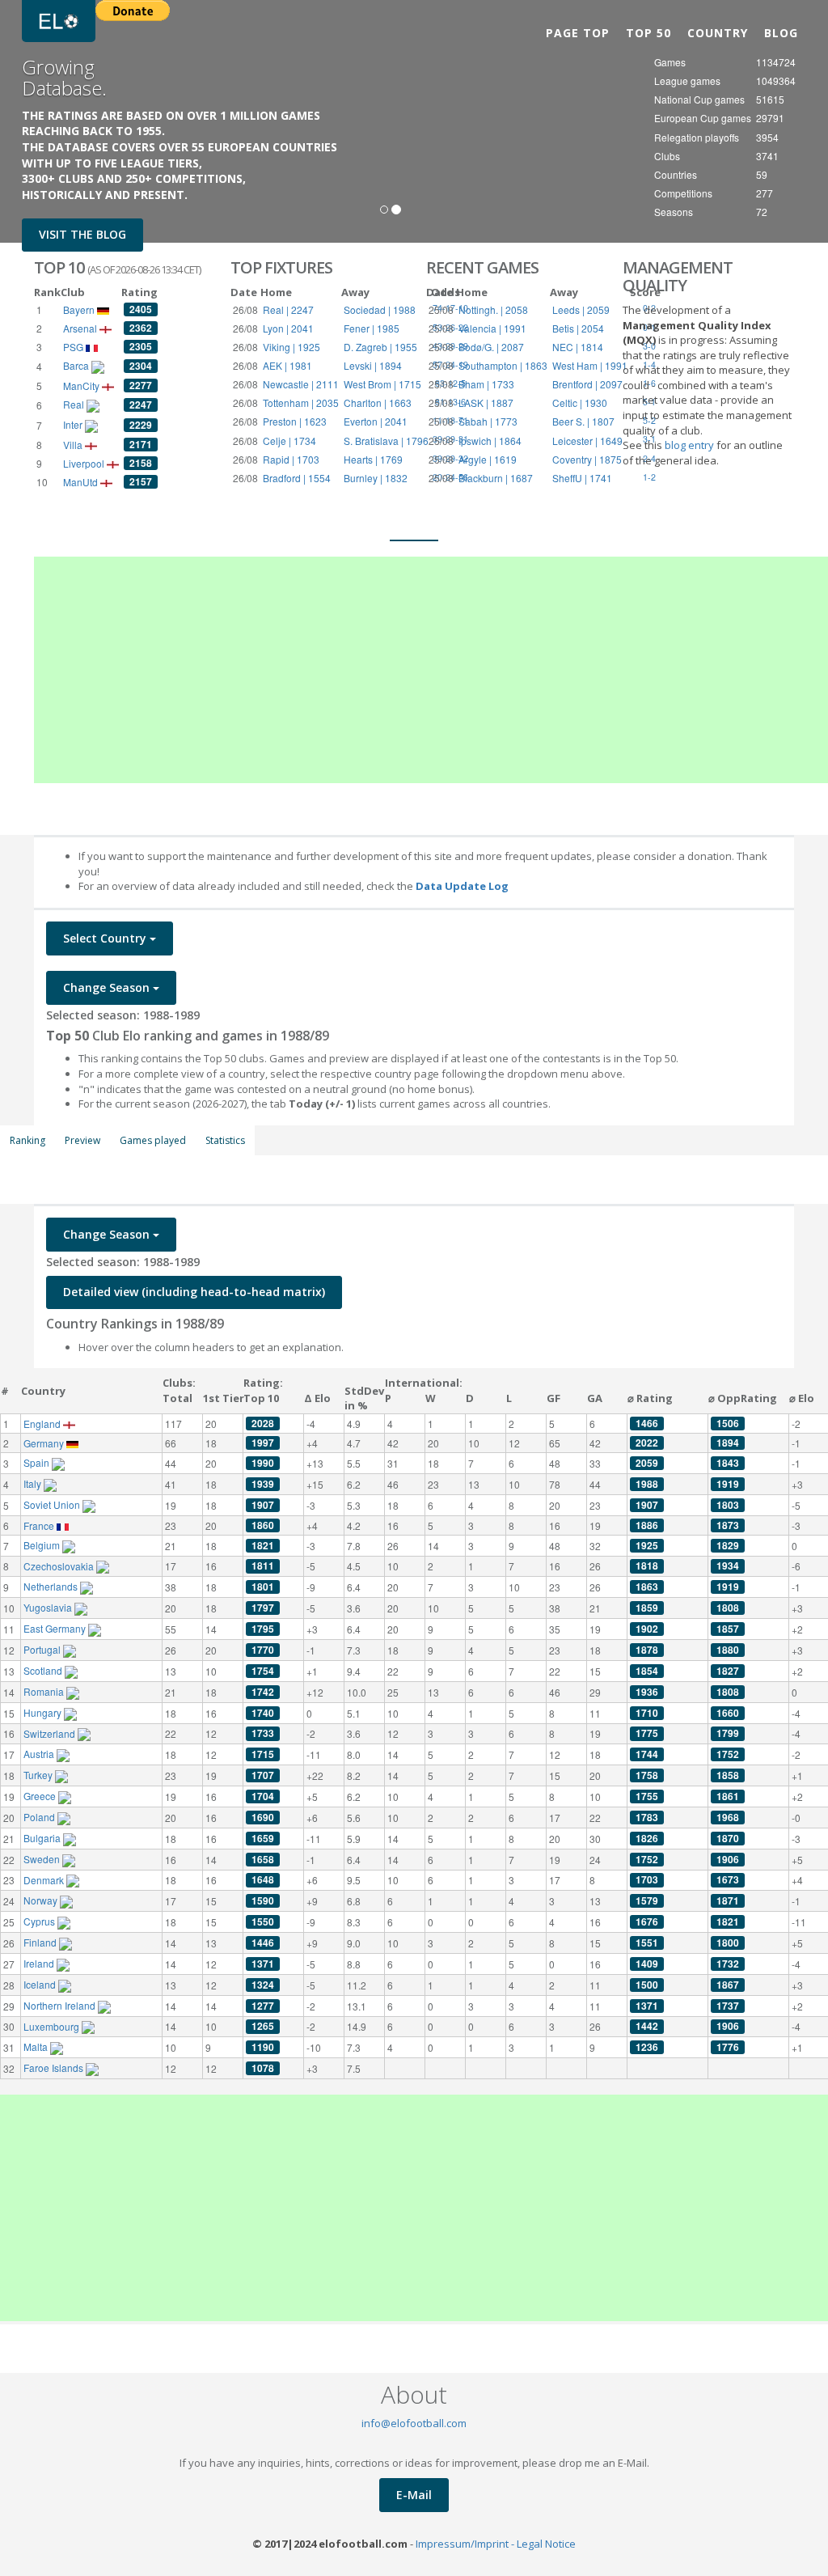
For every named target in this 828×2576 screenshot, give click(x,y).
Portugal (43, 1649)
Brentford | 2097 (587, 384)
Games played (153, 1140)
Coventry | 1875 (587, 459)
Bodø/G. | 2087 (491, 347)
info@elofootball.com (414, 2423)
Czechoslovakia (60, 1566)
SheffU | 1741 (582, 478)
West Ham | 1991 (590, 365)
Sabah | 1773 (488, 421)
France (40, 1525)
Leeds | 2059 (581, 309)
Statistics (225, 1140)
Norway (42, 1900)
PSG (74, 347)
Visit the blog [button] (82, 234)
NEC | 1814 (578, 347)
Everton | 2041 (376, 421)
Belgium (43, 1545)
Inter (74, 424)
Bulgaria (43, 1838)
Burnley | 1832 (376, 478)
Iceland (41, 1984)
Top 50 (648, 33)
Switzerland (51, 1733)
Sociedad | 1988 (380, 309)
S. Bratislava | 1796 (386, 441)
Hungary (44, 1712)
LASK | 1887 (486, 402)
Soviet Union (53, 1504)
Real (75, 404)
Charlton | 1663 (378, 402)
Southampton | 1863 (503, 365)
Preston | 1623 (295, 421)
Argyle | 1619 (488, 459)
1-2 (649, 477)
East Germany (56, 1628)
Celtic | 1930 (580, 402)
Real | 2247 (288, 309)
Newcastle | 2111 (301, 384)
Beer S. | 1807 (583, 421)
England (43, 1424)
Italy (34, 1483)
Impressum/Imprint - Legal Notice (496, 2544)
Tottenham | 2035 (301, 402)
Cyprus (40, 1921)
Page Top (578, 33)
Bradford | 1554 (297, 478)
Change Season (108, 987)
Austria (40, 1754)
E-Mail (414, 2495)
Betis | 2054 (578, 328)
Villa (74, 445)
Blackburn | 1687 (496, 478)
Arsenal (81, 328)
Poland (40, 1817)
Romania (45, 1691)
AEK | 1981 (287, 365)
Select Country (106, 938)
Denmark (45, 1880)
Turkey (39, 1775)
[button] (25, 121)
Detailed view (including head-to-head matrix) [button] (194, 1292)
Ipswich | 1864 (490, 441)
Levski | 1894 (373, 365)
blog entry (691, 445)
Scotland (44, 1670)
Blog (781, 33)
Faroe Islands (55, 2068)
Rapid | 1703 (291, 459)
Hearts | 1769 (373, 459)
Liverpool (85, 463)
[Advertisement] (431, 670)
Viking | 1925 (291, 347)
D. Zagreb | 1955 (380, 347)
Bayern (80, 309)
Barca (77, 365)
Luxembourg (53, 2026)
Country (718, 33)
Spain (38, 1462)
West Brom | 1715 (382, 384)
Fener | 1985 (372, 328)
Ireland (40, 1963)
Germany (45, 1443)
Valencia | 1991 (492, 328)
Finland (41, 1942)
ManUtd (82, 482)
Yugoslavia (49, 1607)
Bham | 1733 (486, 384)
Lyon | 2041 (288, 328)
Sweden (43, 1859)
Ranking (27, 1140)
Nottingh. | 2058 (493, 309)
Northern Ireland (61, 2005)
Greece (41, 1796)
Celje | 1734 (289, 441)
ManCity (82, 386)
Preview (82, 1140)
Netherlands (52, 1586)
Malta (37, 2046)
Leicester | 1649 (587, 441)
